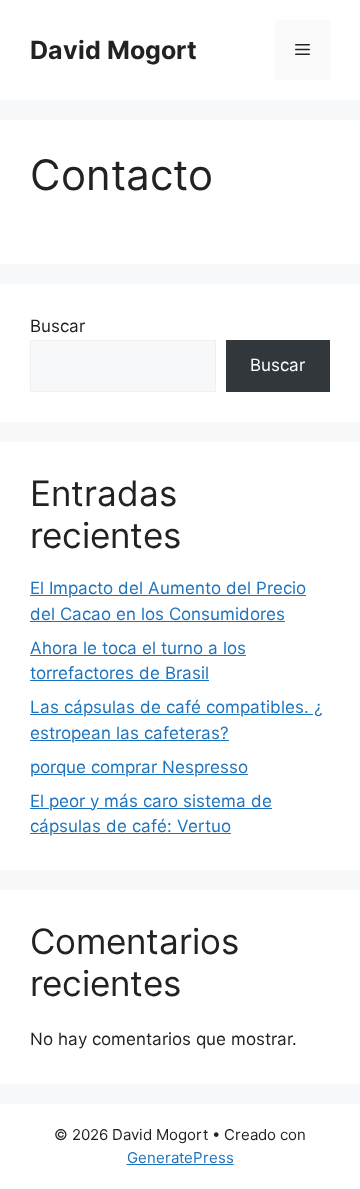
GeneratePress (180, 1157)
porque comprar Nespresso (139, 767)
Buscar (57, 326)
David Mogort (113, 50)
